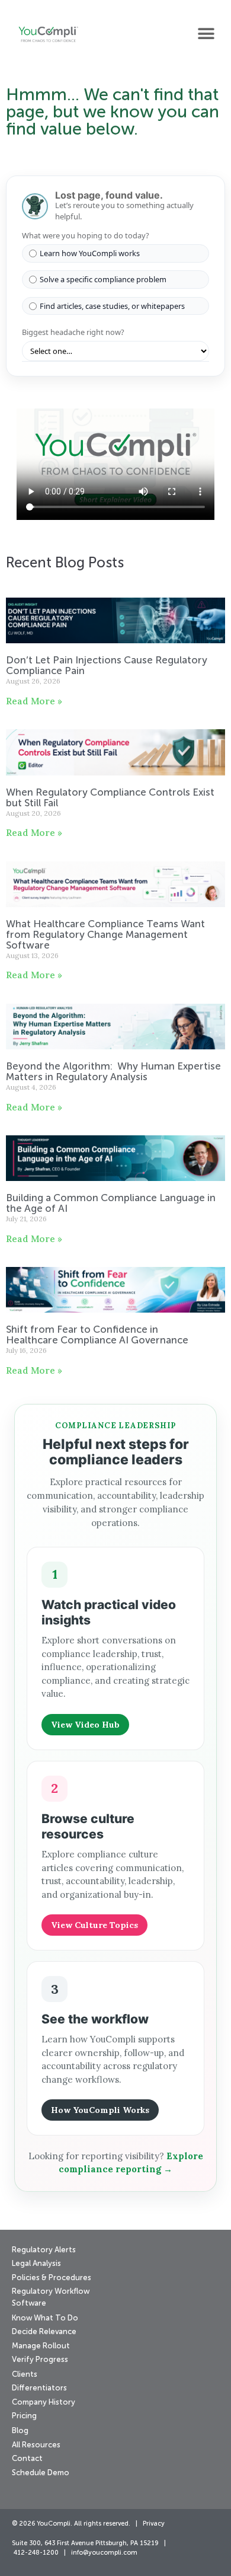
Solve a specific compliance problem (103, 279)
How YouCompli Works (100, 2110)
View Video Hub (85, 1725)
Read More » (34, 701)
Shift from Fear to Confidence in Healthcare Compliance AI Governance (98, 1335)
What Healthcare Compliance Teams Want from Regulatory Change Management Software (105, 935)
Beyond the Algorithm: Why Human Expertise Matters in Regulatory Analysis (113, 1072)
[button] (206, 33)
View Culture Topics (94, 1925)
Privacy (154, 2524)
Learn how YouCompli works (90, 253)
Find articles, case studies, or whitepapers (112, 306)
